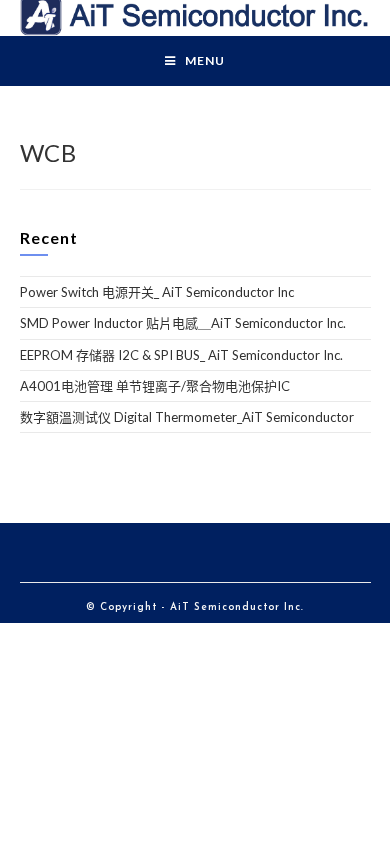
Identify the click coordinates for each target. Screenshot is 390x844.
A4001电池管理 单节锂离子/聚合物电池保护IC (155, 386)
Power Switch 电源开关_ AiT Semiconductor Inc (157, 292)
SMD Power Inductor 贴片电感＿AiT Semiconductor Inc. (183, 323)
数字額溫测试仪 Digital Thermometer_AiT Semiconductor (187, 417)
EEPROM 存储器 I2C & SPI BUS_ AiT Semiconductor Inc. (181, 355)
